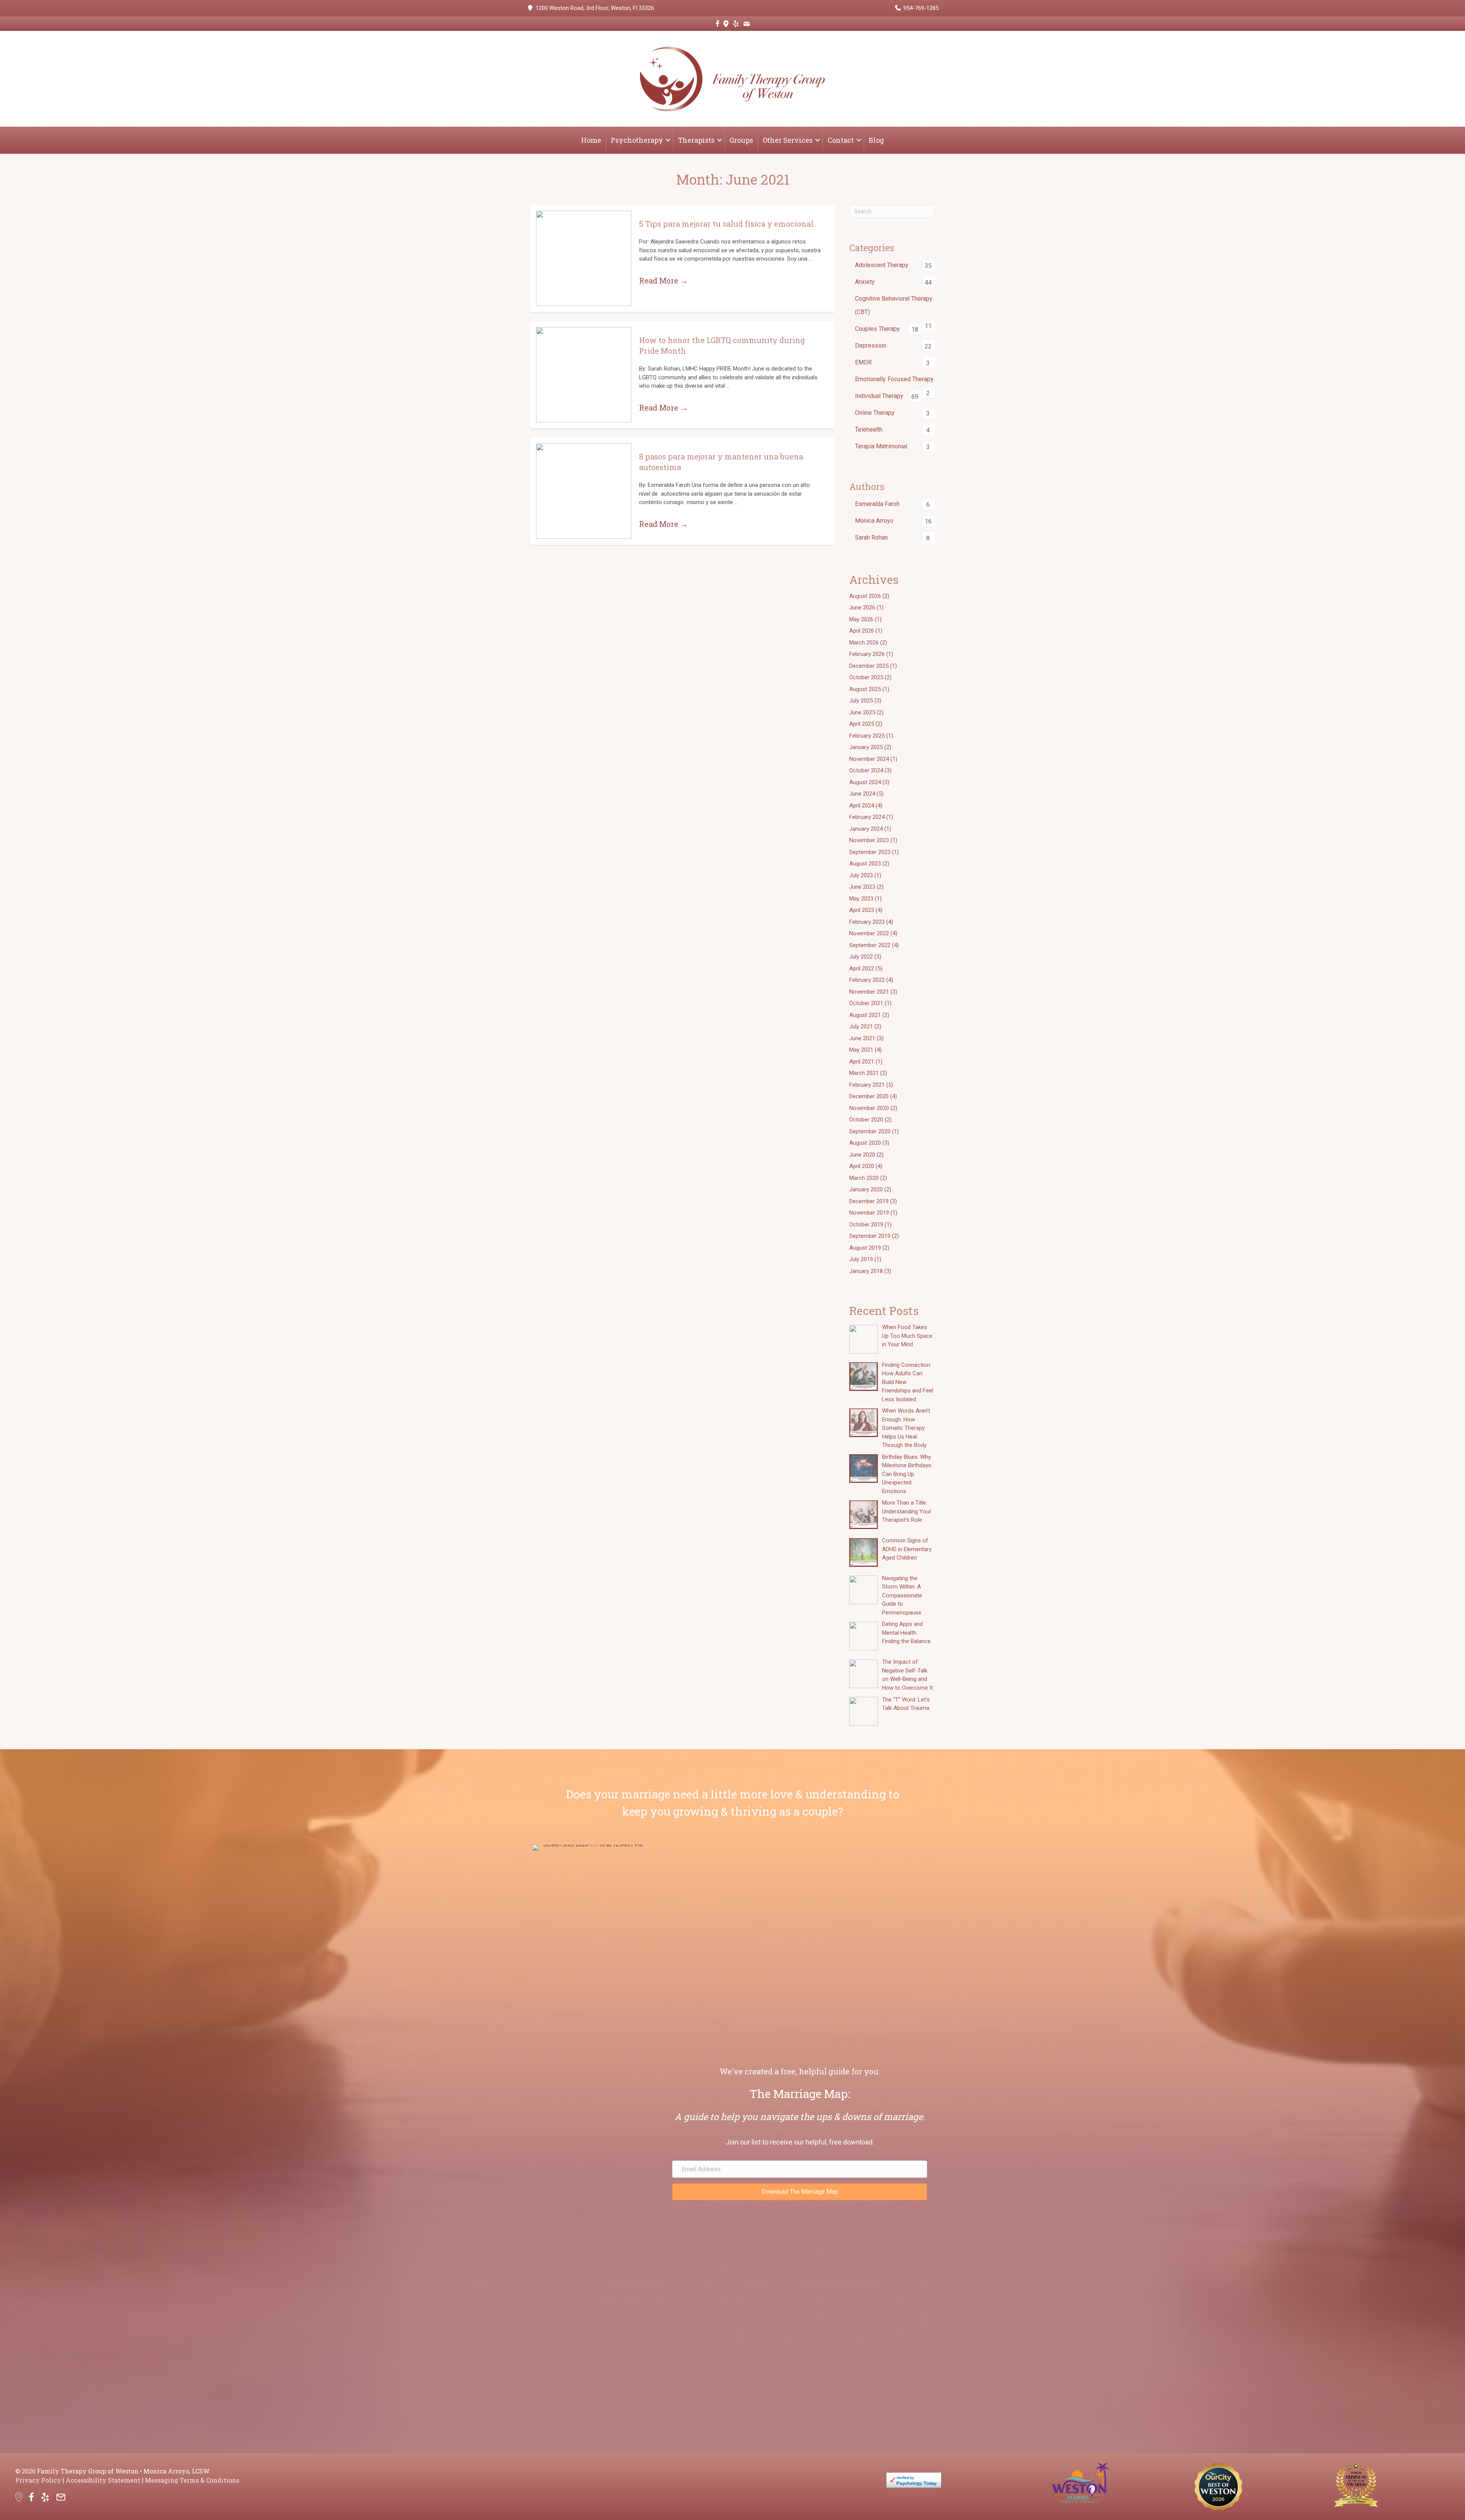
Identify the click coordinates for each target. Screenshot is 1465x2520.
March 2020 (864, 1178)
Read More (663, 280)
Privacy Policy (38, 2480)
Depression (871, 346)
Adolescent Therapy (882, 265)
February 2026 (867, 654)
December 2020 (869, 1096)
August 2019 (865, 1248)
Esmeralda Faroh (877, 504)
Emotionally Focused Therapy (894, 379)
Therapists (696, 140)
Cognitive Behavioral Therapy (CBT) (894, 305)
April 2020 (862, 1166)
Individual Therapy (879, 396)
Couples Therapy (877, 329)
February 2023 (867, 922)
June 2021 (862, 1038)
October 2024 (866, 770)
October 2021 (866, 1003)
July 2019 (861, 1259)
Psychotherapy (637, 140)
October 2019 (866, 1225)
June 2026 (862, 607)
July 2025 (861, 701)
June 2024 (862, 794)
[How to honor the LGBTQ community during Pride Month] (584, 375)
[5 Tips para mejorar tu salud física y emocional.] (584, 258)
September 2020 (870, 1131)
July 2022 (861, 957)
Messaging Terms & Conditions (192, 2480)
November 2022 (869, 933)
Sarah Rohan (871, 537)
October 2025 (866, 677)
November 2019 (869, 1213)
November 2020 (869, 1108)
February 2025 (867, 736)
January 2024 (866, 829)
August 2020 (865, 1143)
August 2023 (865, 864)
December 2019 (869, 1201)
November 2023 (869, 840)
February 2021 (867, 1085)
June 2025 (862, 712)
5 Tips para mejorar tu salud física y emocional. (727, 224)
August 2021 (865, 1015)
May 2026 (861, 619)
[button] (668, 140)
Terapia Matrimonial (881, 446)
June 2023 (862, 887)
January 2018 (866, 1271)
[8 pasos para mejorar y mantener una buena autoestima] (584, 491)
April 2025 (862, 724)
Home (591, 140)
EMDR (863, 362)
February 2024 (867, 817)
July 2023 (861, 875)
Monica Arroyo (874, 521)
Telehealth (869, 429)
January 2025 (866, 747)
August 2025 (865, 689)
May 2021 (861, 1050)
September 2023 (870, 852)
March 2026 (864, 643)
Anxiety (865, 282)
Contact (841, 140)
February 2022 (867, 980)
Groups (741, 140)
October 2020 (866, 1120)
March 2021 (864, 1073)
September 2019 (870, 1236)
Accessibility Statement (103, 2480)
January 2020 (866, 1189)
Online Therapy (875, 413)
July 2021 (861, 1026)
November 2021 (869, 992)
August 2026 (865, 596)
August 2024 (865, 782)
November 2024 (869, 759)
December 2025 (869, 666)
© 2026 (25, 2471)
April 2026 (862, 631)
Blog (876, 140)
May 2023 (861, 899)
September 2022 (870, 945)
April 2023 (862, 910)
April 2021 (862, 1062)
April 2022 (862, 968)
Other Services (788, 140)
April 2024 (862, 806)
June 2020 (862, 1155)
